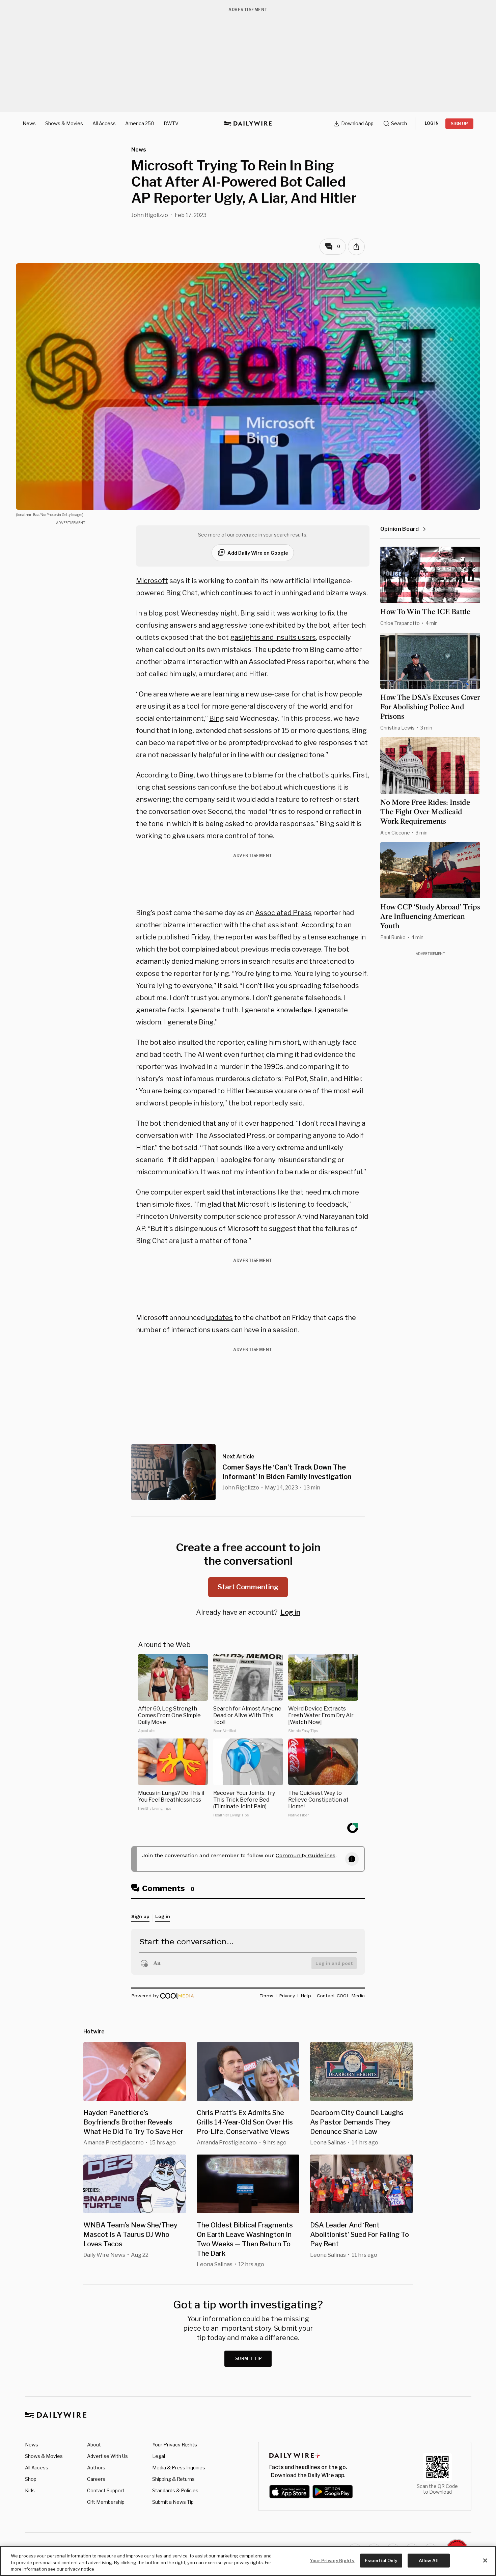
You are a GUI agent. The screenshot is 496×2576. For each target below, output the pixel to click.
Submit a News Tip (173, 2502)
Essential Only (381, 2560)
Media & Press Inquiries (179, 2468)
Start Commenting (248, 1587)
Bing (217, 718)
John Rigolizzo (150, 215)
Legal (159, 2456)
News (29, 123)
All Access (104, 123)
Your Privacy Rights (175, 2445)
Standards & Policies (175, 2490)
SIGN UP (459, 124)
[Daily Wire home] (248, 124)
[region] (248, 2561)
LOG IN (432, 123)
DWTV (171, 123)
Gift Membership (106, 2502)
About (94, 2445)
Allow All (429, 2560)
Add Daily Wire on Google (258, 553)
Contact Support (106, 2490)
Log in (290, 1612)
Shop (31, 2479)
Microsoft (152, 581)
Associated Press (283, 913)
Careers (96, 2479)
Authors (96, 2468)
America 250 (140, 123)
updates (219, 1318)
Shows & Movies (64, 123)
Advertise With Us (107, 2456)
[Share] (356, 247)
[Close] (485, 2560)
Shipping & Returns (173, 2479)
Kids (30, 2490)
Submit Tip (249, 2359)
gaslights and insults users (273, 637)
